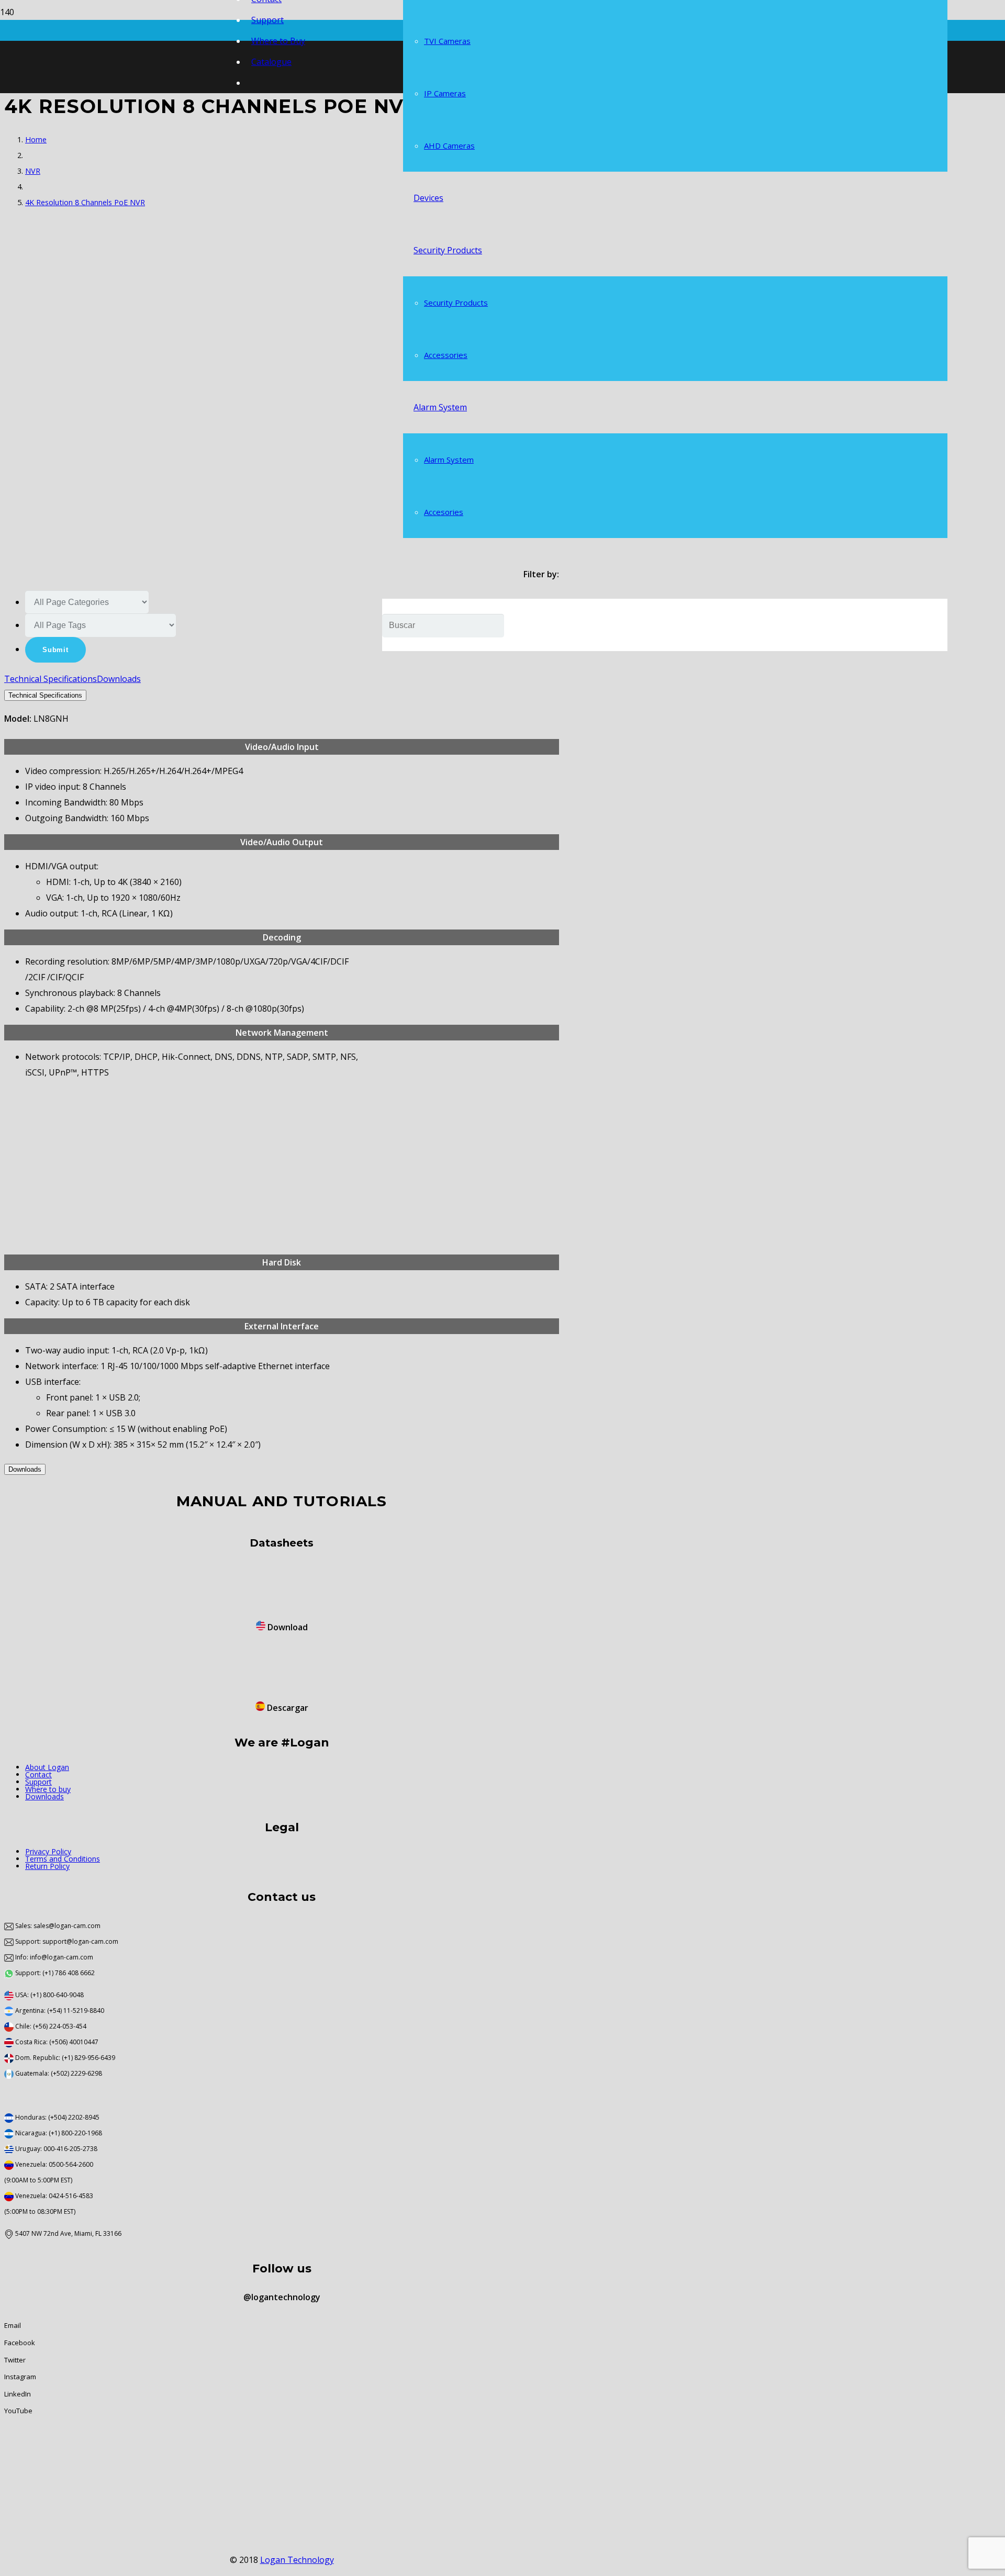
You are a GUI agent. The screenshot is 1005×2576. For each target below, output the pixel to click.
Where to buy (48, 1789)
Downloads (44, 1796)
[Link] (26, 1603)
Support (38, 1782)
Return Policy (47, 1866)
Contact (38, 1774)
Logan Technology (297, 2560)
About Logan (47, 1767)
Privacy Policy (48, 1851)
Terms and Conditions (63, 1859)
